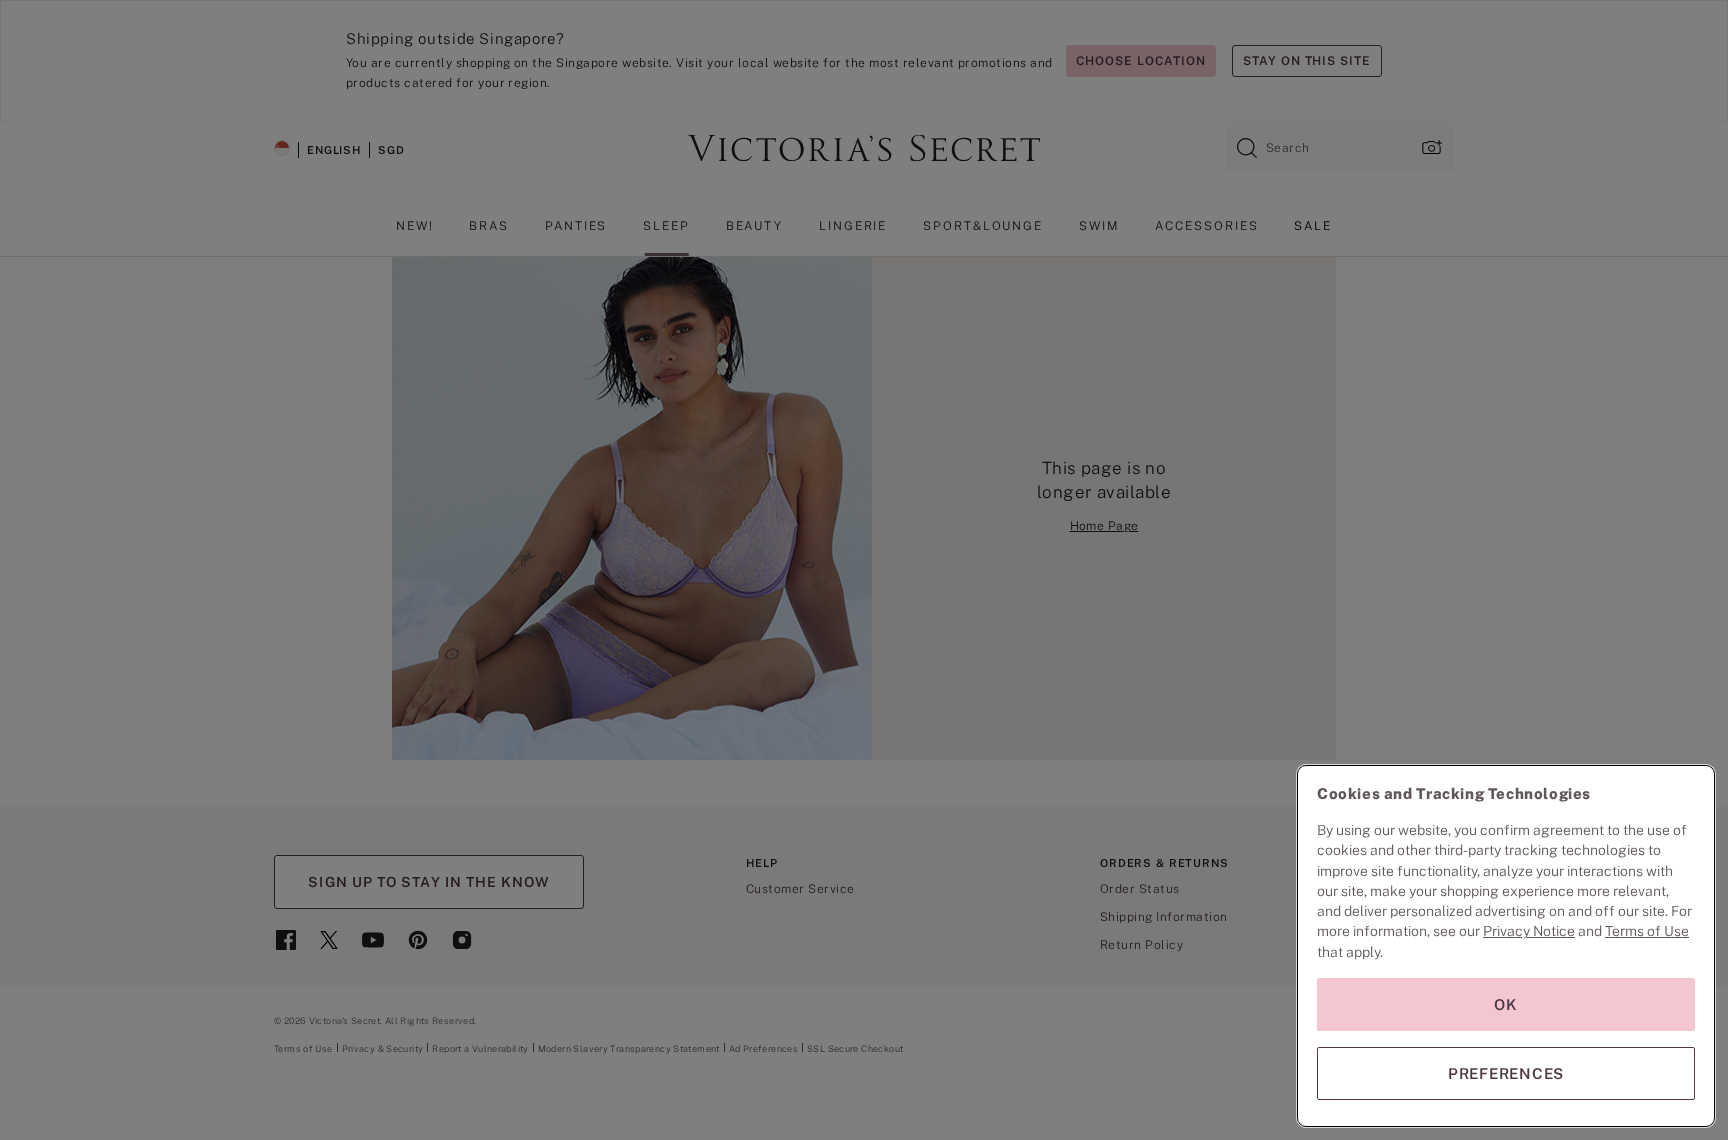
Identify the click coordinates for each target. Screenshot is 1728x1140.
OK (1506, 1004)
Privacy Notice (1529, 931)
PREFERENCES (1506, 1073)
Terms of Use (1647, 931)
